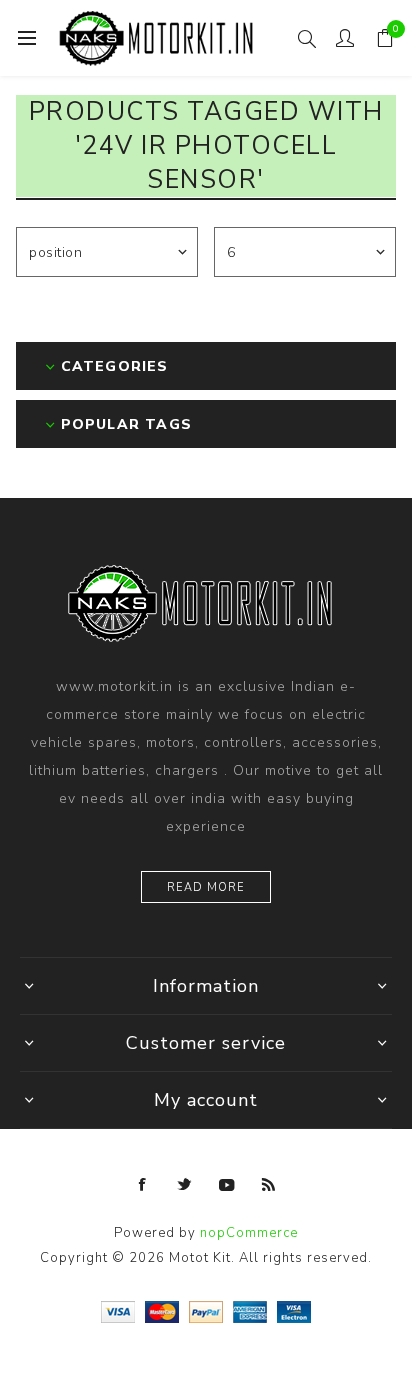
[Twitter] (185, 1185)
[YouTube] (227, 1185)
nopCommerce (249, 1233)
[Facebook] (143, 1185)
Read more (206, 887)
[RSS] (269, 1185)
